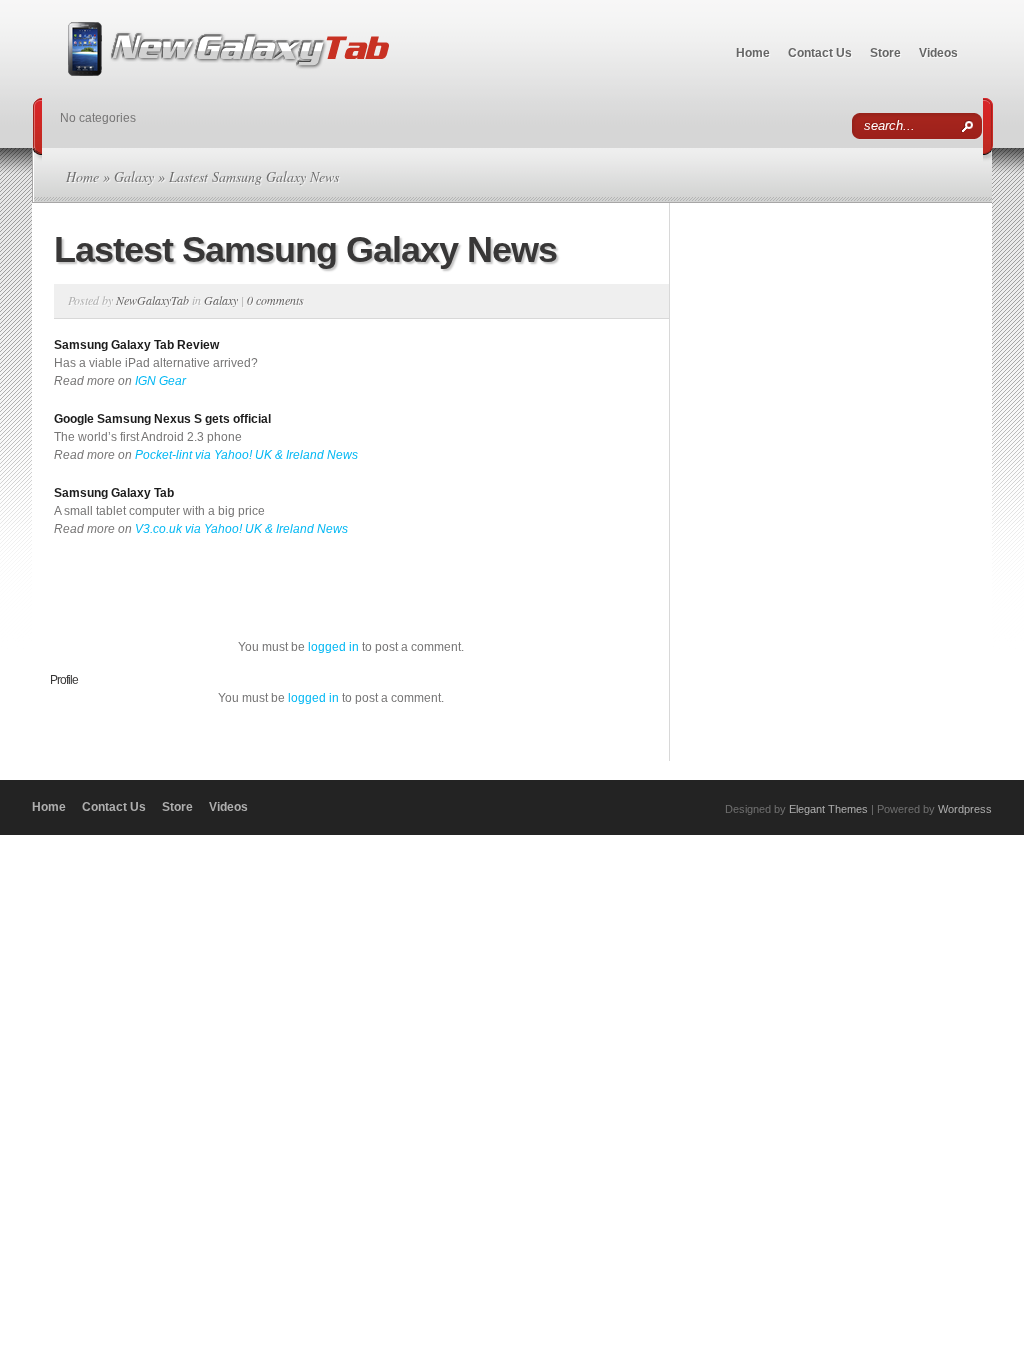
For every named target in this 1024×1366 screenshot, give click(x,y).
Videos (938, 53)
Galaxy (134, 176)
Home (753, 53)
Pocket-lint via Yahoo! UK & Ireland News (246, 455)
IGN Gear (160, 381)
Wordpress (965, 809)
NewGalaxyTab (152, 300)
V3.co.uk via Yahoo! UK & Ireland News (241, 529)
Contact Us (820, 53)
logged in (333, 647)
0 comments (275, 300)
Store (885, 53)
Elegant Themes (828, 809)
